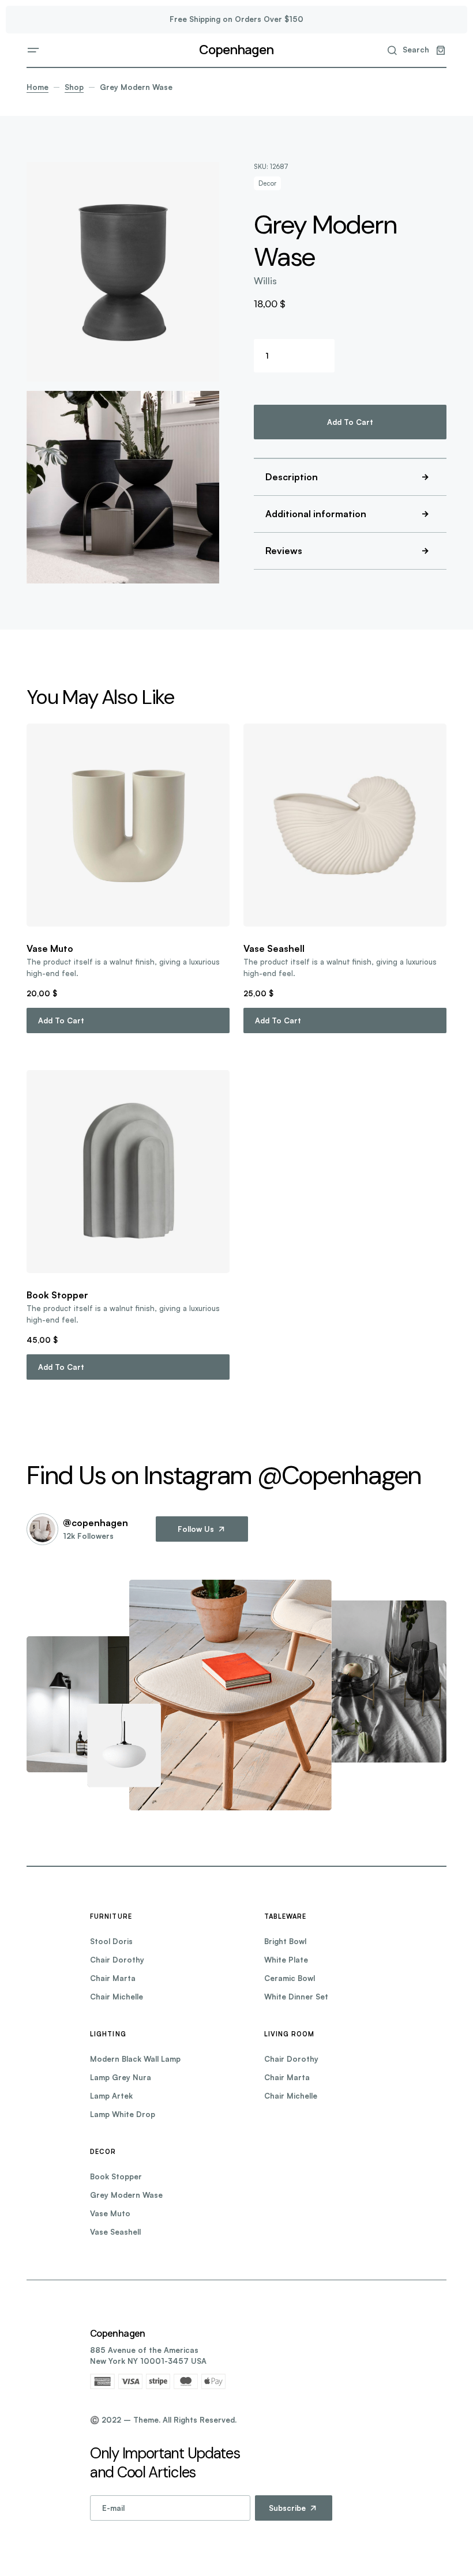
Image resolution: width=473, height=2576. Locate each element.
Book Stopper (116, 2176)
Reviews (284, 551)
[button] (33, 50)
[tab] (350, 477)
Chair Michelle (117, 1997)
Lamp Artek (111, 2096)
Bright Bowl (285, 1941)
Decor (267, 183)
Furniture (111, 1916)
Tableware (286, 1916)
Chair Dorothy (117, 1960)
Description (292, 477)
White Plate (286, 1960)
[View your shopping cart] (441, 50)
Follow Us (196, 1529)
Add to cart (350, 422)
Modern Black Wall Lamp (135, 2059)
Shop (74, 87)
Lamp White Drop (123, 2114)
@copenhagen (95, 1523)
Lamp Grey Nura (121, 2077)
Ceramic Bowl (290, 1978)
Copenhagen (236, 50)
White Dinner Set (296, 1997)
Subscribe (287, 2508)
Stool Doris (111, 1941)
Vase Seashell (115, 2232)
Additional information (316, 514)
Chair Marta (113, 1978)
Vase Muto (110, 2213)
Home (37, 87)
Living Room (290, 2034)
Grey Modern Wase (126, 2195)
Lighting (108, 2034)
